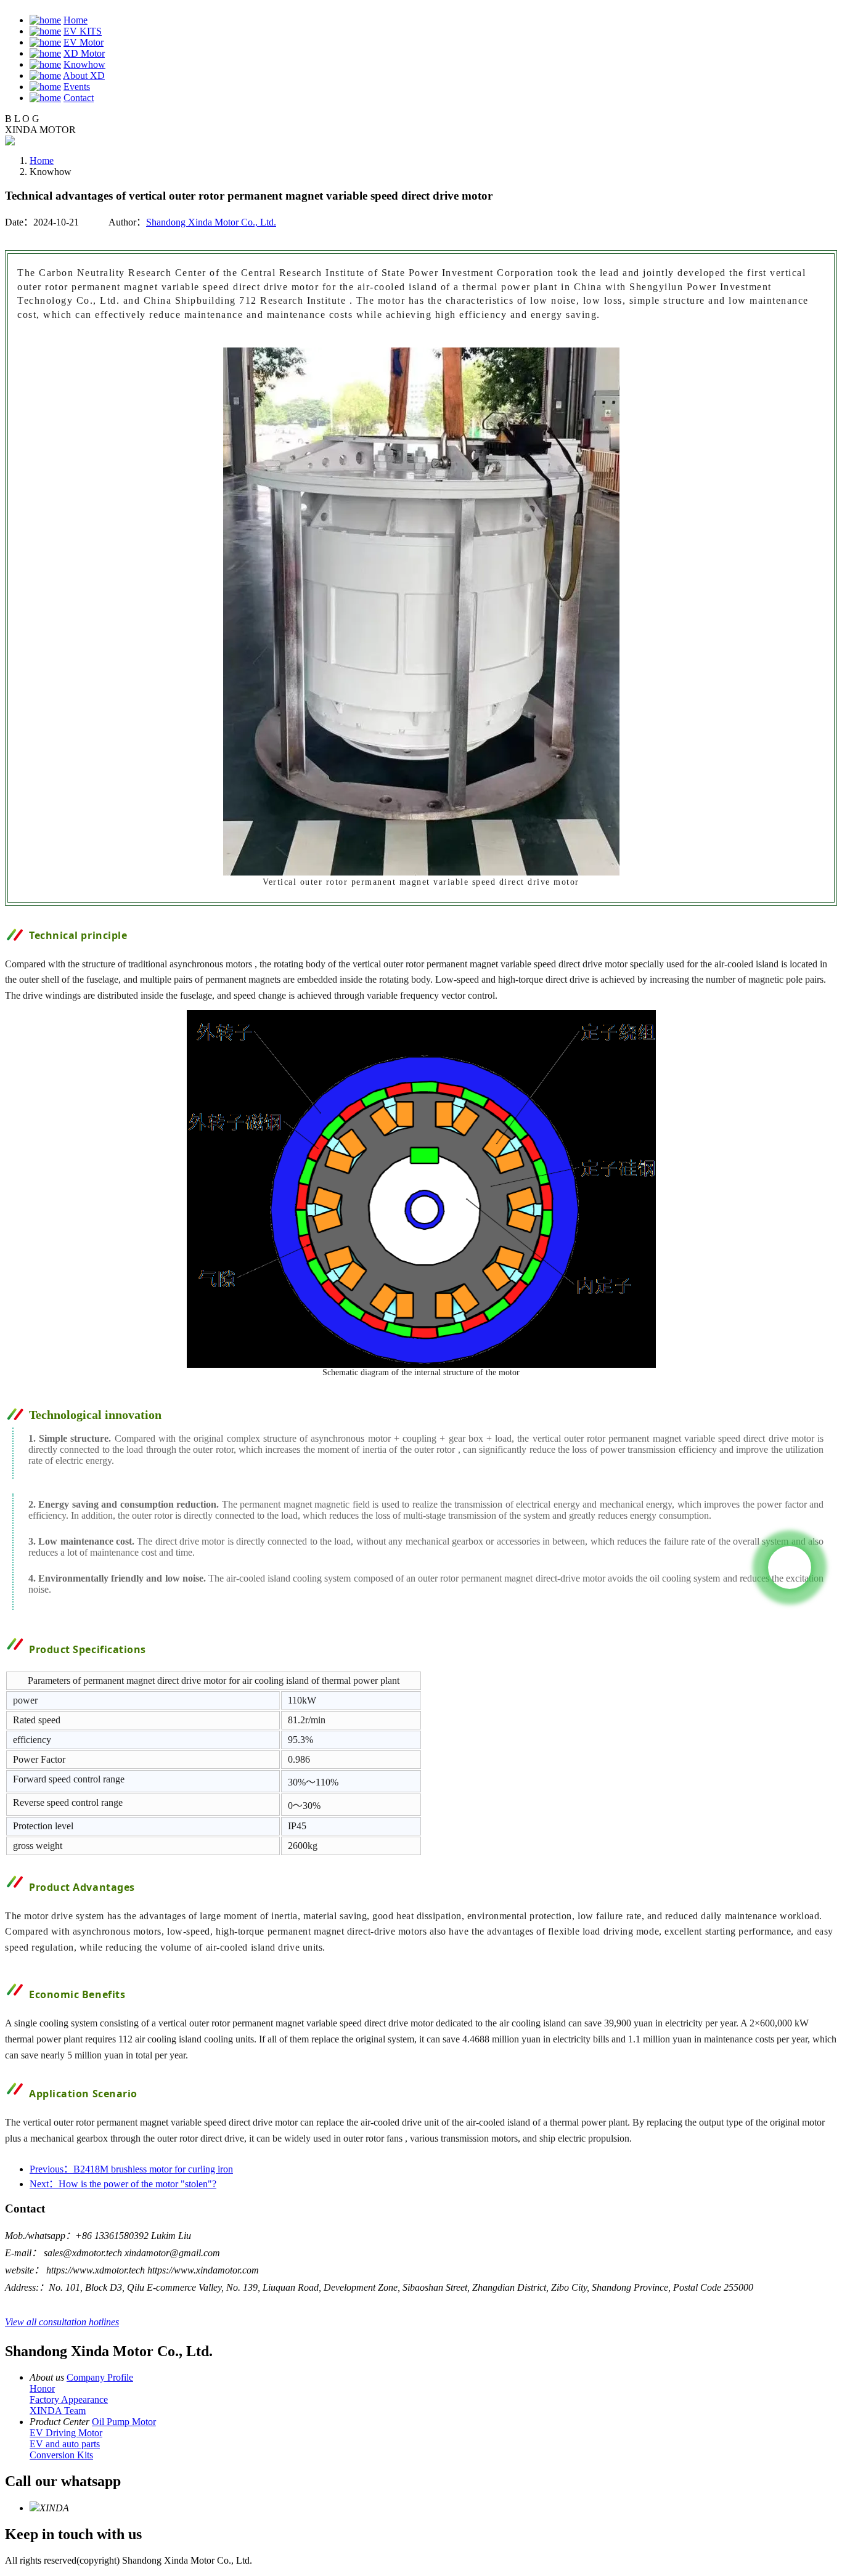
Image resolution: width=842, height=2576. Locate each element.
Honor (42, 2388)
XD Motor (84, 53)
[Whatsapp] (790, 1567)
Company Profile (100, 2377)
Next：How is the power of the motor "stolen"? (123, 2184)
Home (76, 20)
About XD (84, 75)
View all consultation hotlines (62, 2322)
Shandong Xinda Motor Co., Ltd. (211, 222)
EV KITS (83, 31)
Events (77, 87)
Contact (79, 98)
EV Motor (84, 42)
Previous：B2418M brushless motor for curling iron (131, 2169)
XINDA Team (58, 2411)
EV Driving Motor (66, 2433)
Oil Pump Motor (124, 2422)
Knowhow (84, 64)
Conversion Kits (61, 2455)
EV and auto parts (65, 2444)
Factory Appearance (69, 2399)
